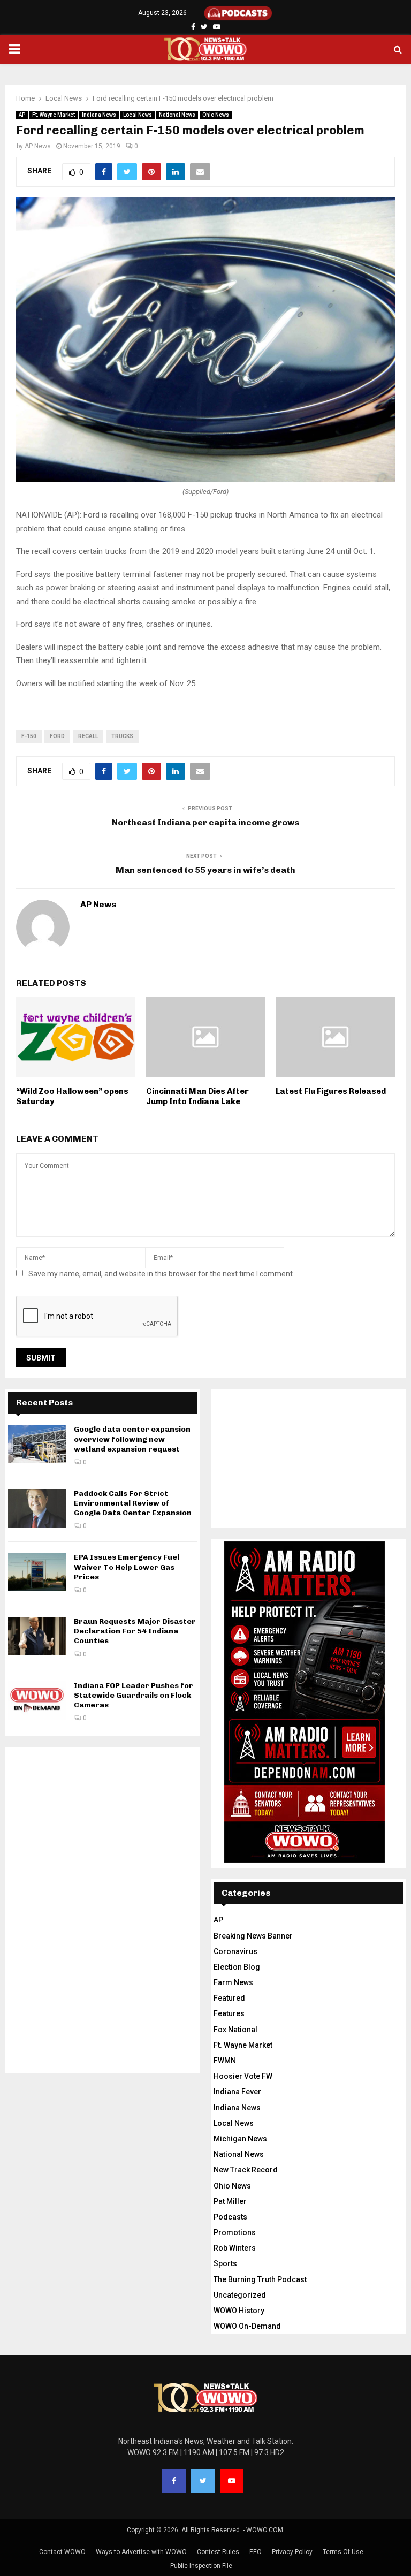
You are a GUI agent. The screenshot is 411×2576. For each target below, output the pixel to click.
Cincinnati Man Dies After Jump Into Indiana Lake (197, 1097)
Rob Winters (235, 2248)
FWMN (225, 2061)
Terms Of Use (343, 2552)
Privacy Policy (292, 2552)
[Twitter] (203, 2481)
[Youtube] (232, 2481)
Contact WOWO (62, 2552)
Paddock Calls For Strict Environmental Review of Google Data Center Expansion (133, 1503)
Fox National (235, 2030)
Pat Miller (230, 2201)
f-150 (29, 736)
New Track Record (246, 2170)
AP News (38, 146)
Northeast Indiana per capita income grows (205, 822)
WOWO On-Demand (247, 2326)
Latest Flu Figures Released (331, 1091)
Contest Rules (218, 2552)
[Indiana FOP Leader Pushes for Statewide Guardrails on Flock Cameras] (37, 1700)
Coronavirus (235, 1951)
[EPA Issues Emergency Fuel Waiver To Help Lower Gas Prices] (37, 1572)
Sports (225, 2263)
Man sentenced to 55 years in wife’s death (205, 870)
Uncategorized (240, 2295)
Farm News (233, 1982)
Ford (57, 736)
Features (229, 2013)
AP (22, 115)
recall (88, 736)
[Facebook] (174, 2481)
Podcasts (230, 2217)
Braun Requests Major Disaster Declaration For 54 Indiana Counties (135, 1631)
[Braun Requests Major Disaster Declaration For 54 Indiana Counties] (37, 1636)
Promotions (235, 2232)
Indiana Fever (237, 2092)
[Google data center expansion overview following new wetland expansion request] (37, 1444)
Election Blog (237, 1967)
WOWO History (239, 2311)
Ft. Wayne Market (54, 115)
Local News (138, 115)
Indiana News (99, 115)
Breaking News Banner (253, 1936)
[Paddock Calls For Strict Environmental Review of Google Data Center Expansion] (37, 1508)
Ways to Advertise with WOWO (141, 2552)
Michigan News (240, 2139)
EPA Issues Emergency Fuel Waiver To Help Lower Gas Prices (127, 1567)
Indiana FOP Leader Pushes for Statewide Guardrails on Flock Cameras (134, 1695)
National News (177, 115)
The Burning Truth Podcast (260, 2279)
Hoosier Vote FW (243, 2076)
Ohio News (216, 115)
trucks (122, 736)
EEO (256, 2552)
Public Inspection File (201, 2566)
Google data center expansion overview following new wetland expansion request (132, 1439)
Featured (229, 1998)
